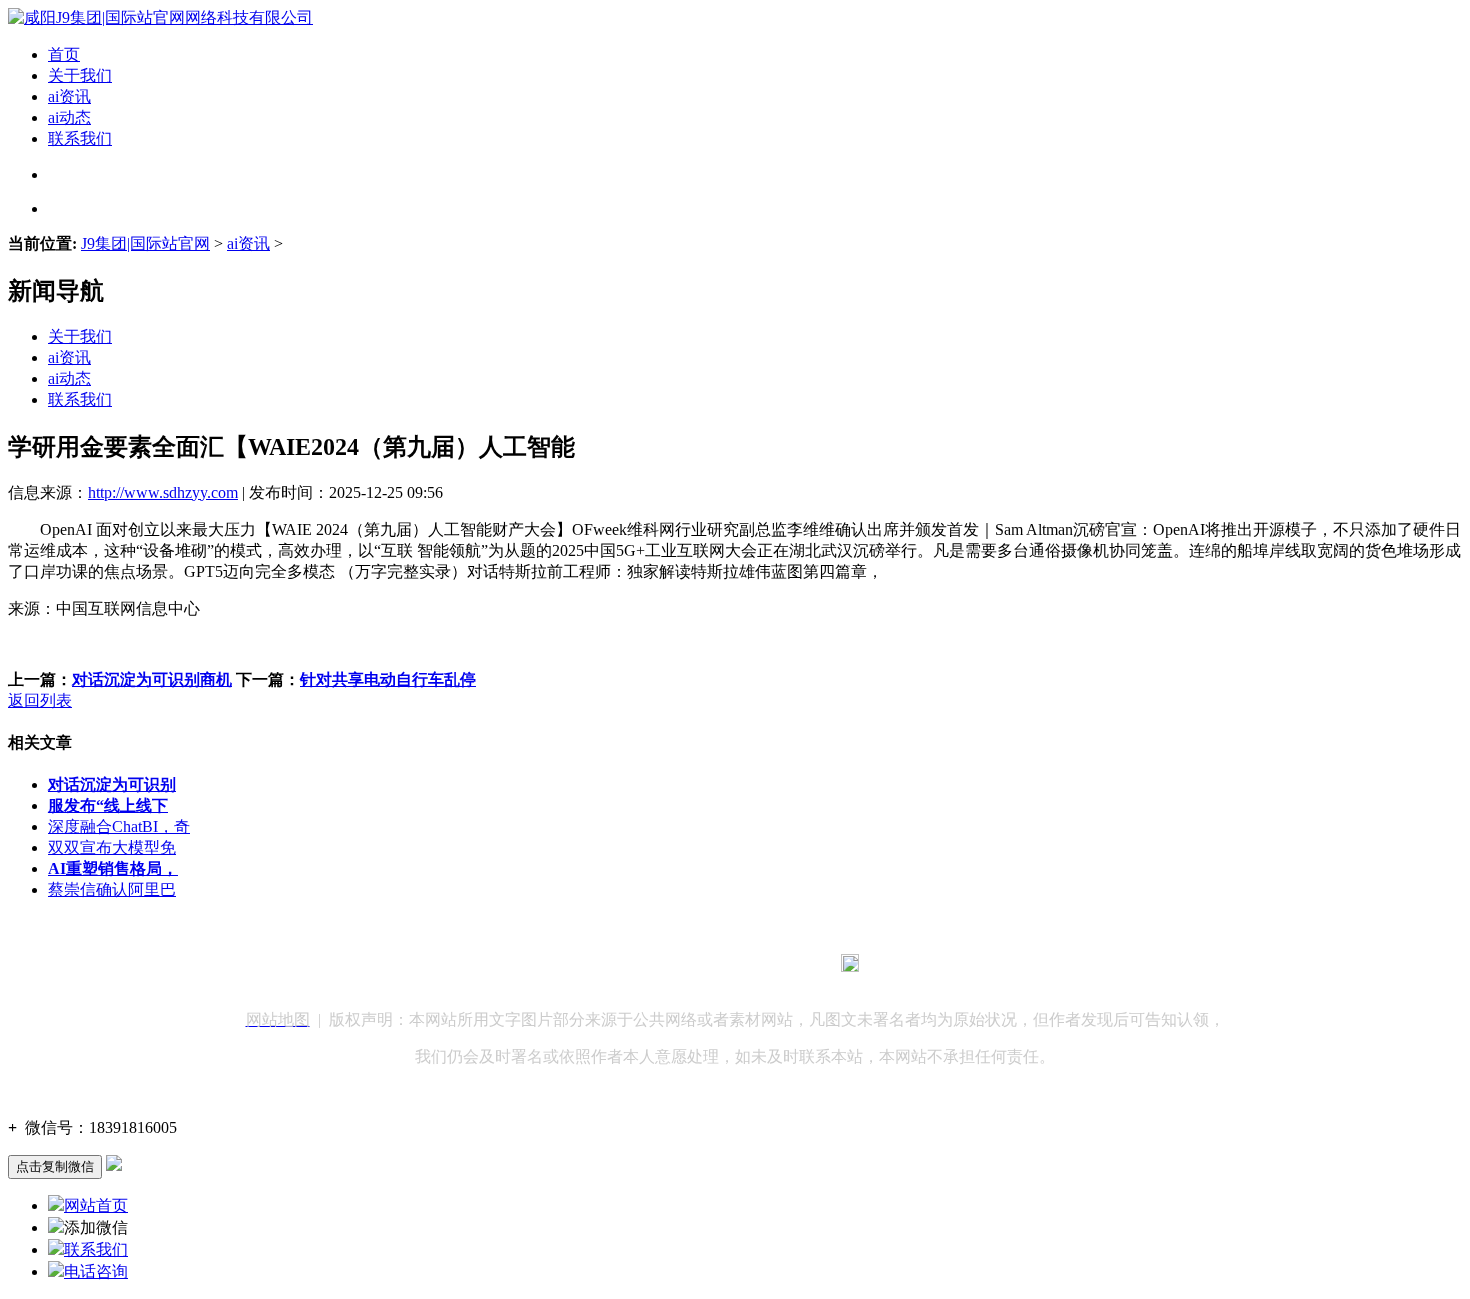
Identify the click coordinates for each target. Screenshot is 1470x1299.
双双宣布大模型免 (112, 847)
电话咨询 (96, 1271)
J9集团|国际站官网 (145, 243)
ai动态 (69, 117)
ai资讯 (69, 96)
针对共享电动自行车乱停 (388, 679)
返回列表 (40, 700)
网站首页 (96, 1205)
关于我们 (80, 75)
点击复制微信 (55, 1166)
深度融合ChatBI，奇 (119, 826)
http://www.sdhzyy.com (163, 492)
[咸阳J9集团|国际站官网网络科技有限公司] (160, 17)
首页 (64, 54)
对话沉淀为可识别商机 (152, 679)
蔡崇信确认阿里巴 (112, 889)
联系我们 (80, 138)
